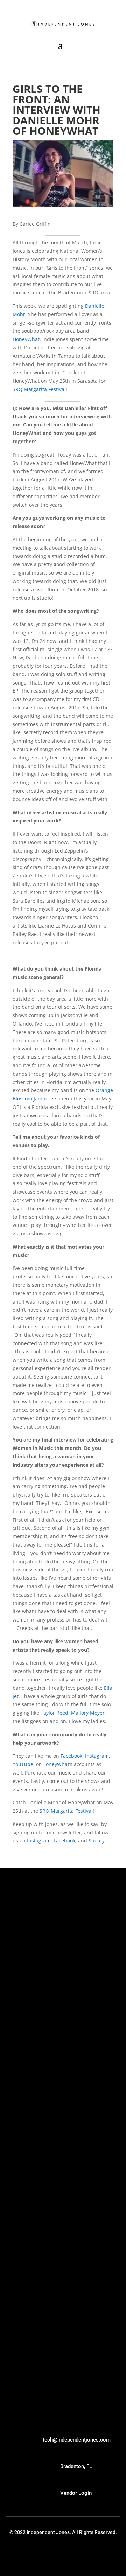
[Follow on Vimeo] (55, 2554)
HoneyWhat (26, 339)
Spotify (97, 1841)
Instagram (97, 1756)
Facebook (71, 1756)
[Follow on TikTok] (24, 2554)
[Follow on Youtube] (40, 2554)
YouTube (23, 1764)
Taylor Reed (54, 1713)
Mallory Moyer (88, 1713)
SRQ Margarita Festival (39, 389)
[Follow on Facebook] (101, 2554)
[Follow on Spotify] (71, 2554)
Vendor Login (76, 2493)
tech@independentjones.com (77, 2440)
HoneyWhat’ (56, 1764)
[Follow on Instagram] (86, 2554)
